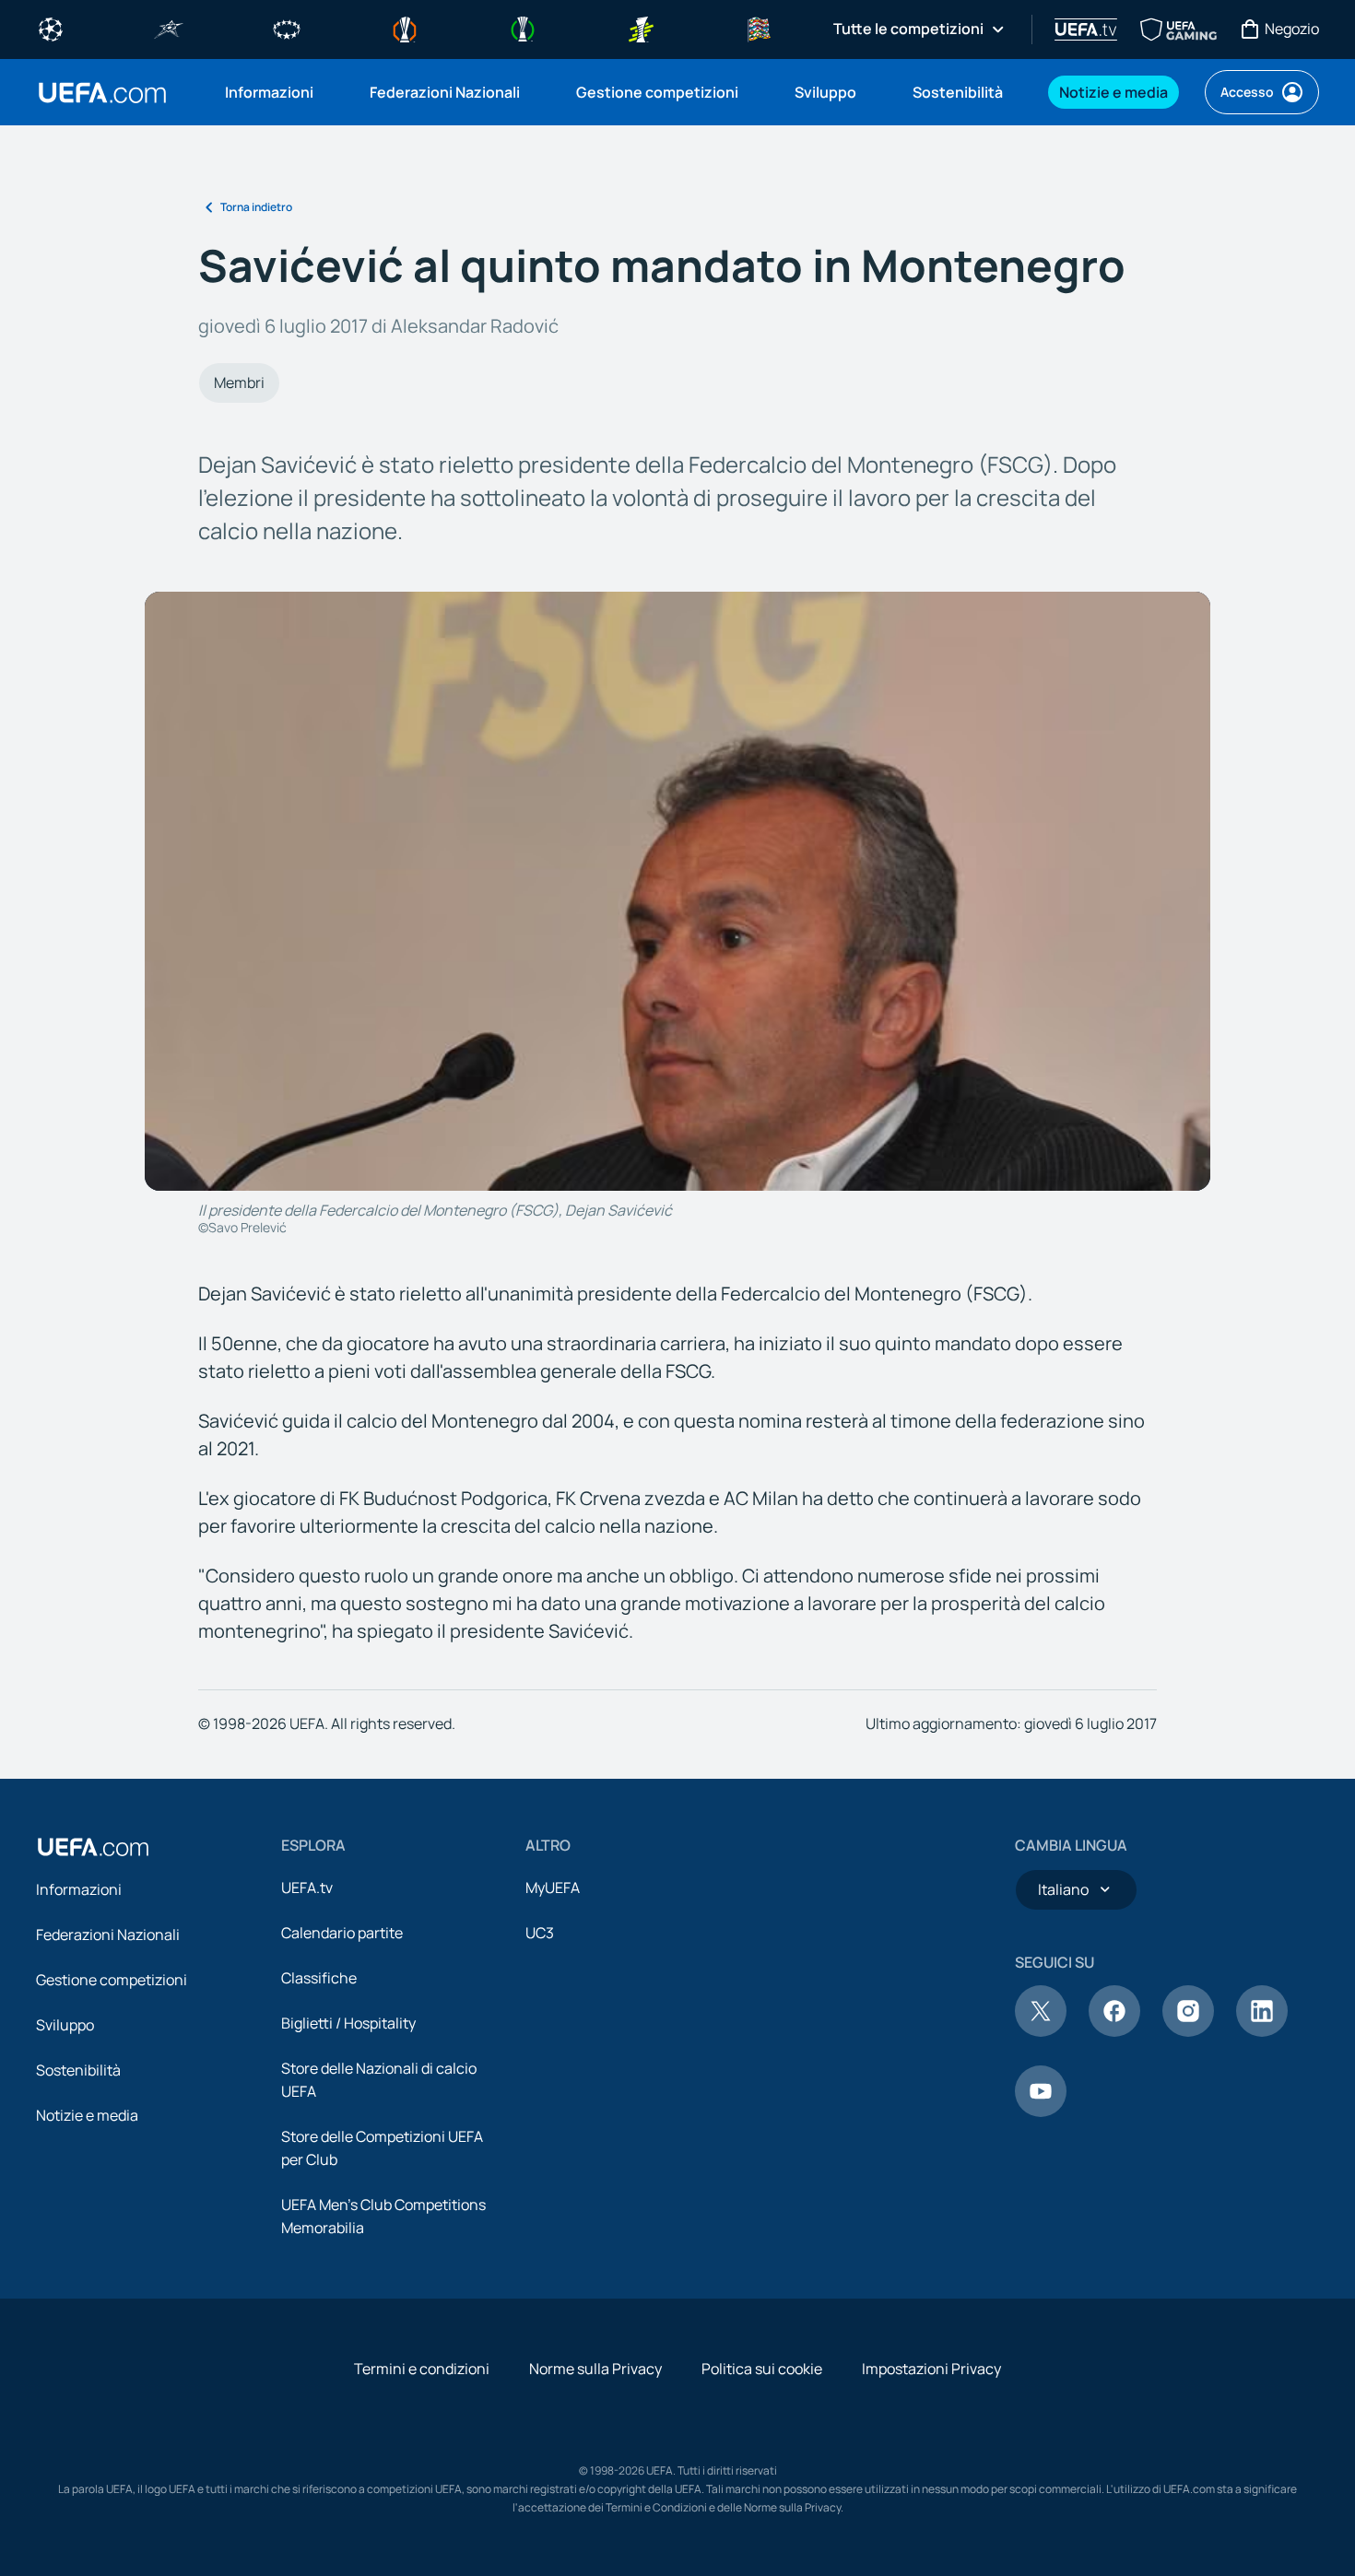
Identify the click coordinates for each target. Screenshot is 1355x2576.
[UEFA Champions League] (51, 28)
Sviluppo (65, 2025)
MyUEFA (553, 1888)
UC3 (540, 1933)
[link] (269, 92)
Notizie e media (87, 2115)
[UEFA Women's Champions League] (287, 28)
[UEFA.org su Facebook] (1114, 2031)
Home (102, 93)
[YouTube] (1041, 2111)
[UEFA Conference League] (523, 28)
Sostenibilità (78, 2070)
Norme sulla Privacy (595, 2369)
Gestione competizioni (112, 1980)
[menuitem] (274, 92)
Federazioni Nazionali (108, 1935)
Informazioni (79, 1889)
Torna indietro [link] (256, 207)
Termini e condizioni (422, 2369)
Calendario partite (342, 1933)
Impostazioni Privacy (931, 2369)
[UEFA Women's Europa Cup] (641, 28)
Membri (239, 382)
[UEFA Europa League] (405, 28)
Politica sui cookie (762, 2369)
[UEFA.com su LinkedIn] (1262, 2031)
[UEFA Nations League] (759, 28)
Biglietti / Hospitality (348, 2023)
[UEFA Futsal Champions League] (169, 28)
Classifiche (319, 1978)
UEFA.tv (307, 1888)
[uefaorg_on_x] (1041, 2031)
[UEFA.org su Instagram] (1188, 2031)
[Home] (93, 1847)
